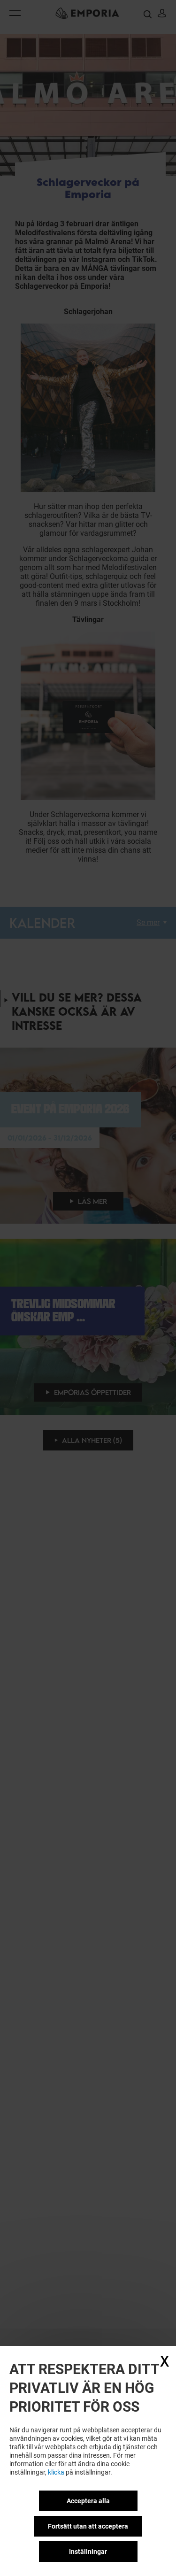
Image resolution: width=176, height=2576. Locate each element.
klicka (56, 2472)
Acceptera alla (88, 2501)
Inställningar (88, 2552)
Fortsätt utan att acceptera (88, 2526)
